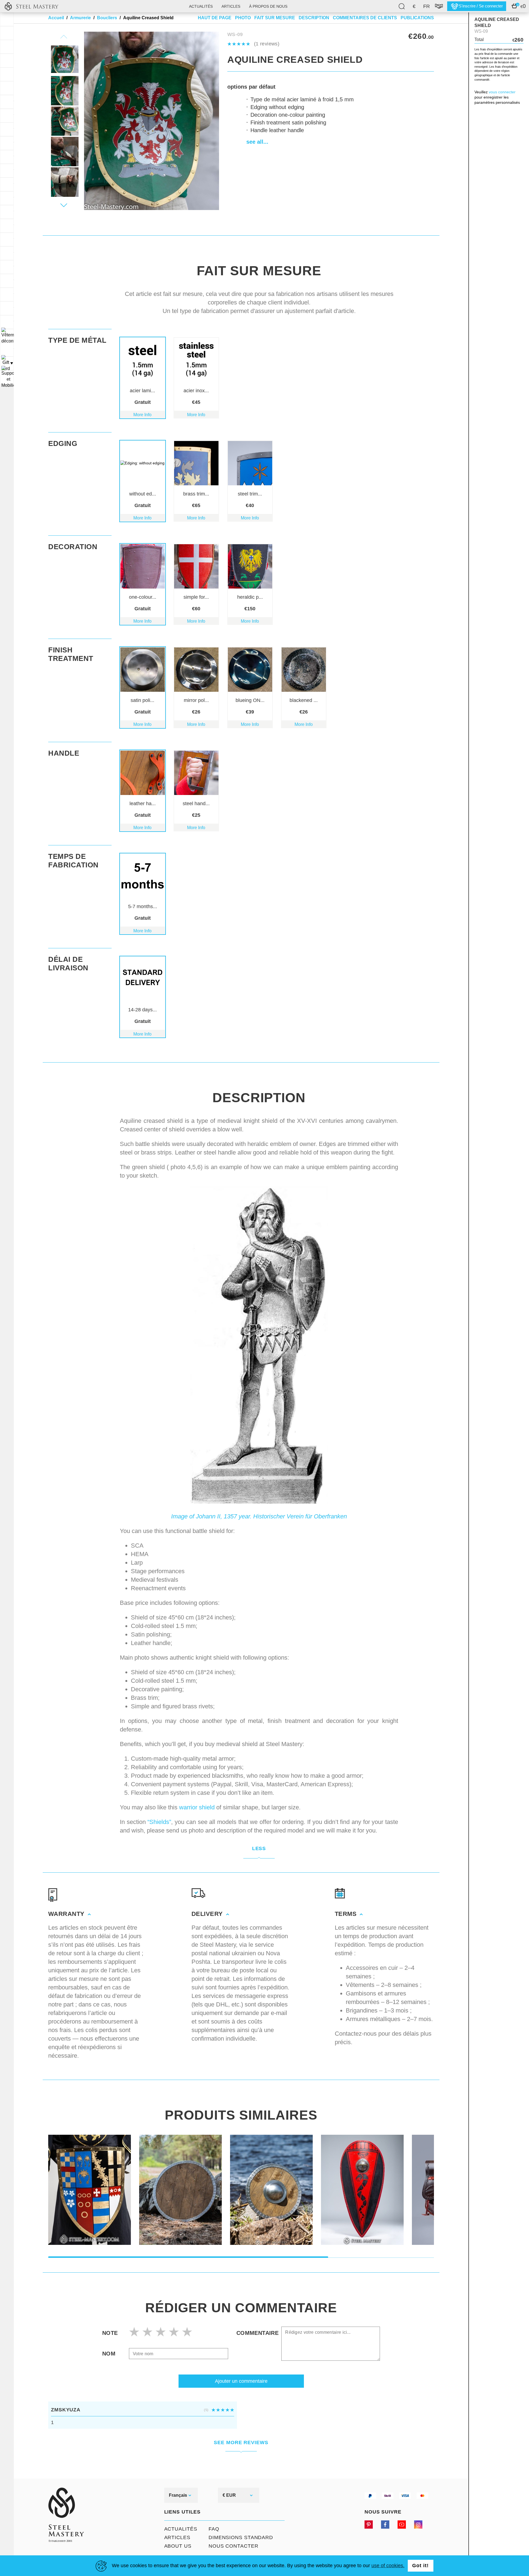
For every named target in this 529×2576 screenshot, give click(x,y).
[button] (64, 205)
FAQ (214, 2529)
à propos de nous (268, 6)
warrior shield (197, 1807)
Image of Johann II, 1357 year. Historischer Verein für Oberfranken (259, 1516)
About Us (178, 2546)
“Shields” (159, 1822)
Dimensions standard (241, 2537)
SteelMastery (31, 6)
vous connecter (502, 92)
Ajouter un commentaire (241, 2381)
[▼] (7, 336)
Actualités (201, 6)
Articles (177, 2537)
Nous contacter (234, 2546)
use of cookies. (388, 2566)
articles (231, 6)
